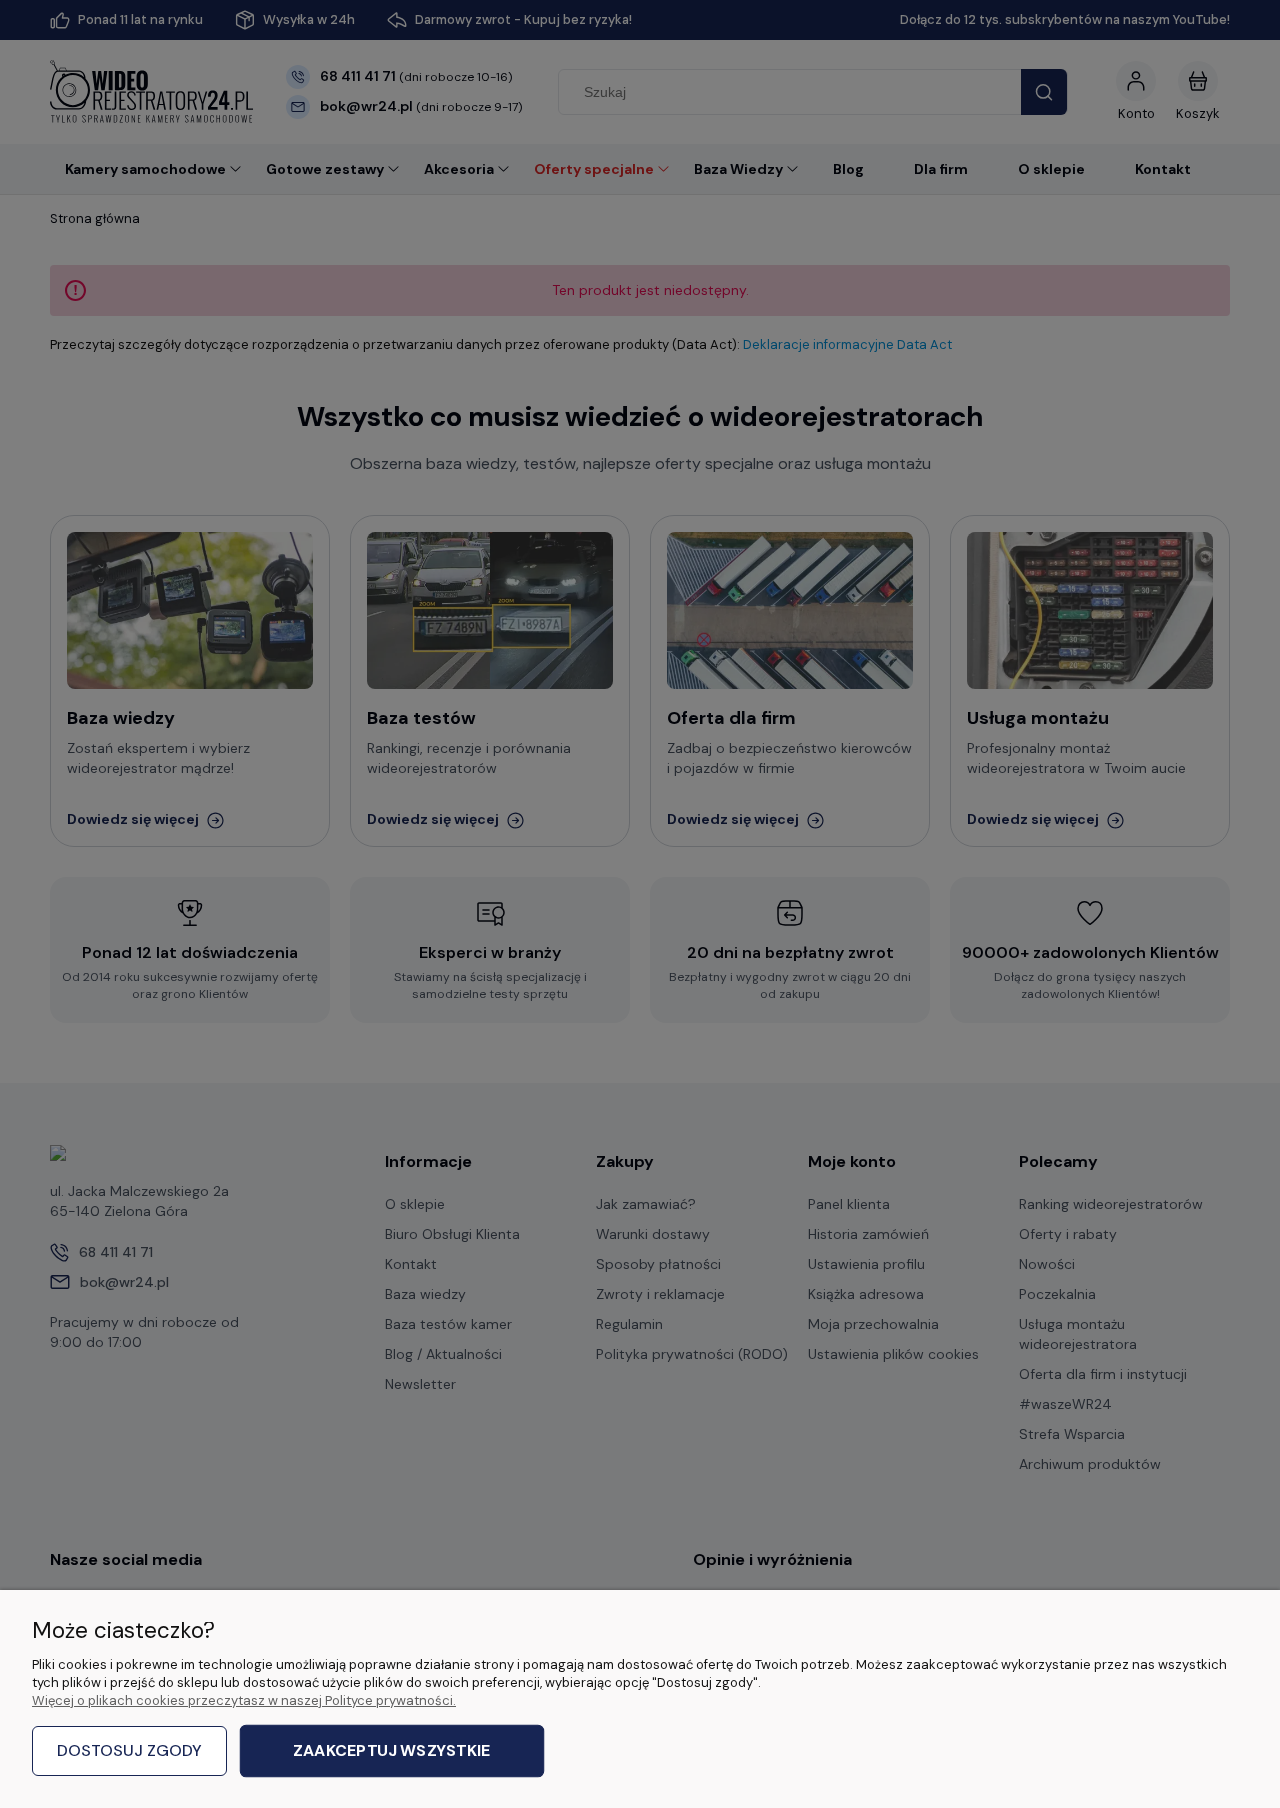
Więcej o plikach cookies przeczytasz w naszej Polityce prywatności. (244, 1700)
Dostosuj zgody (129, 1750)
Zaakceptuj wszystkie (391, 1751)
